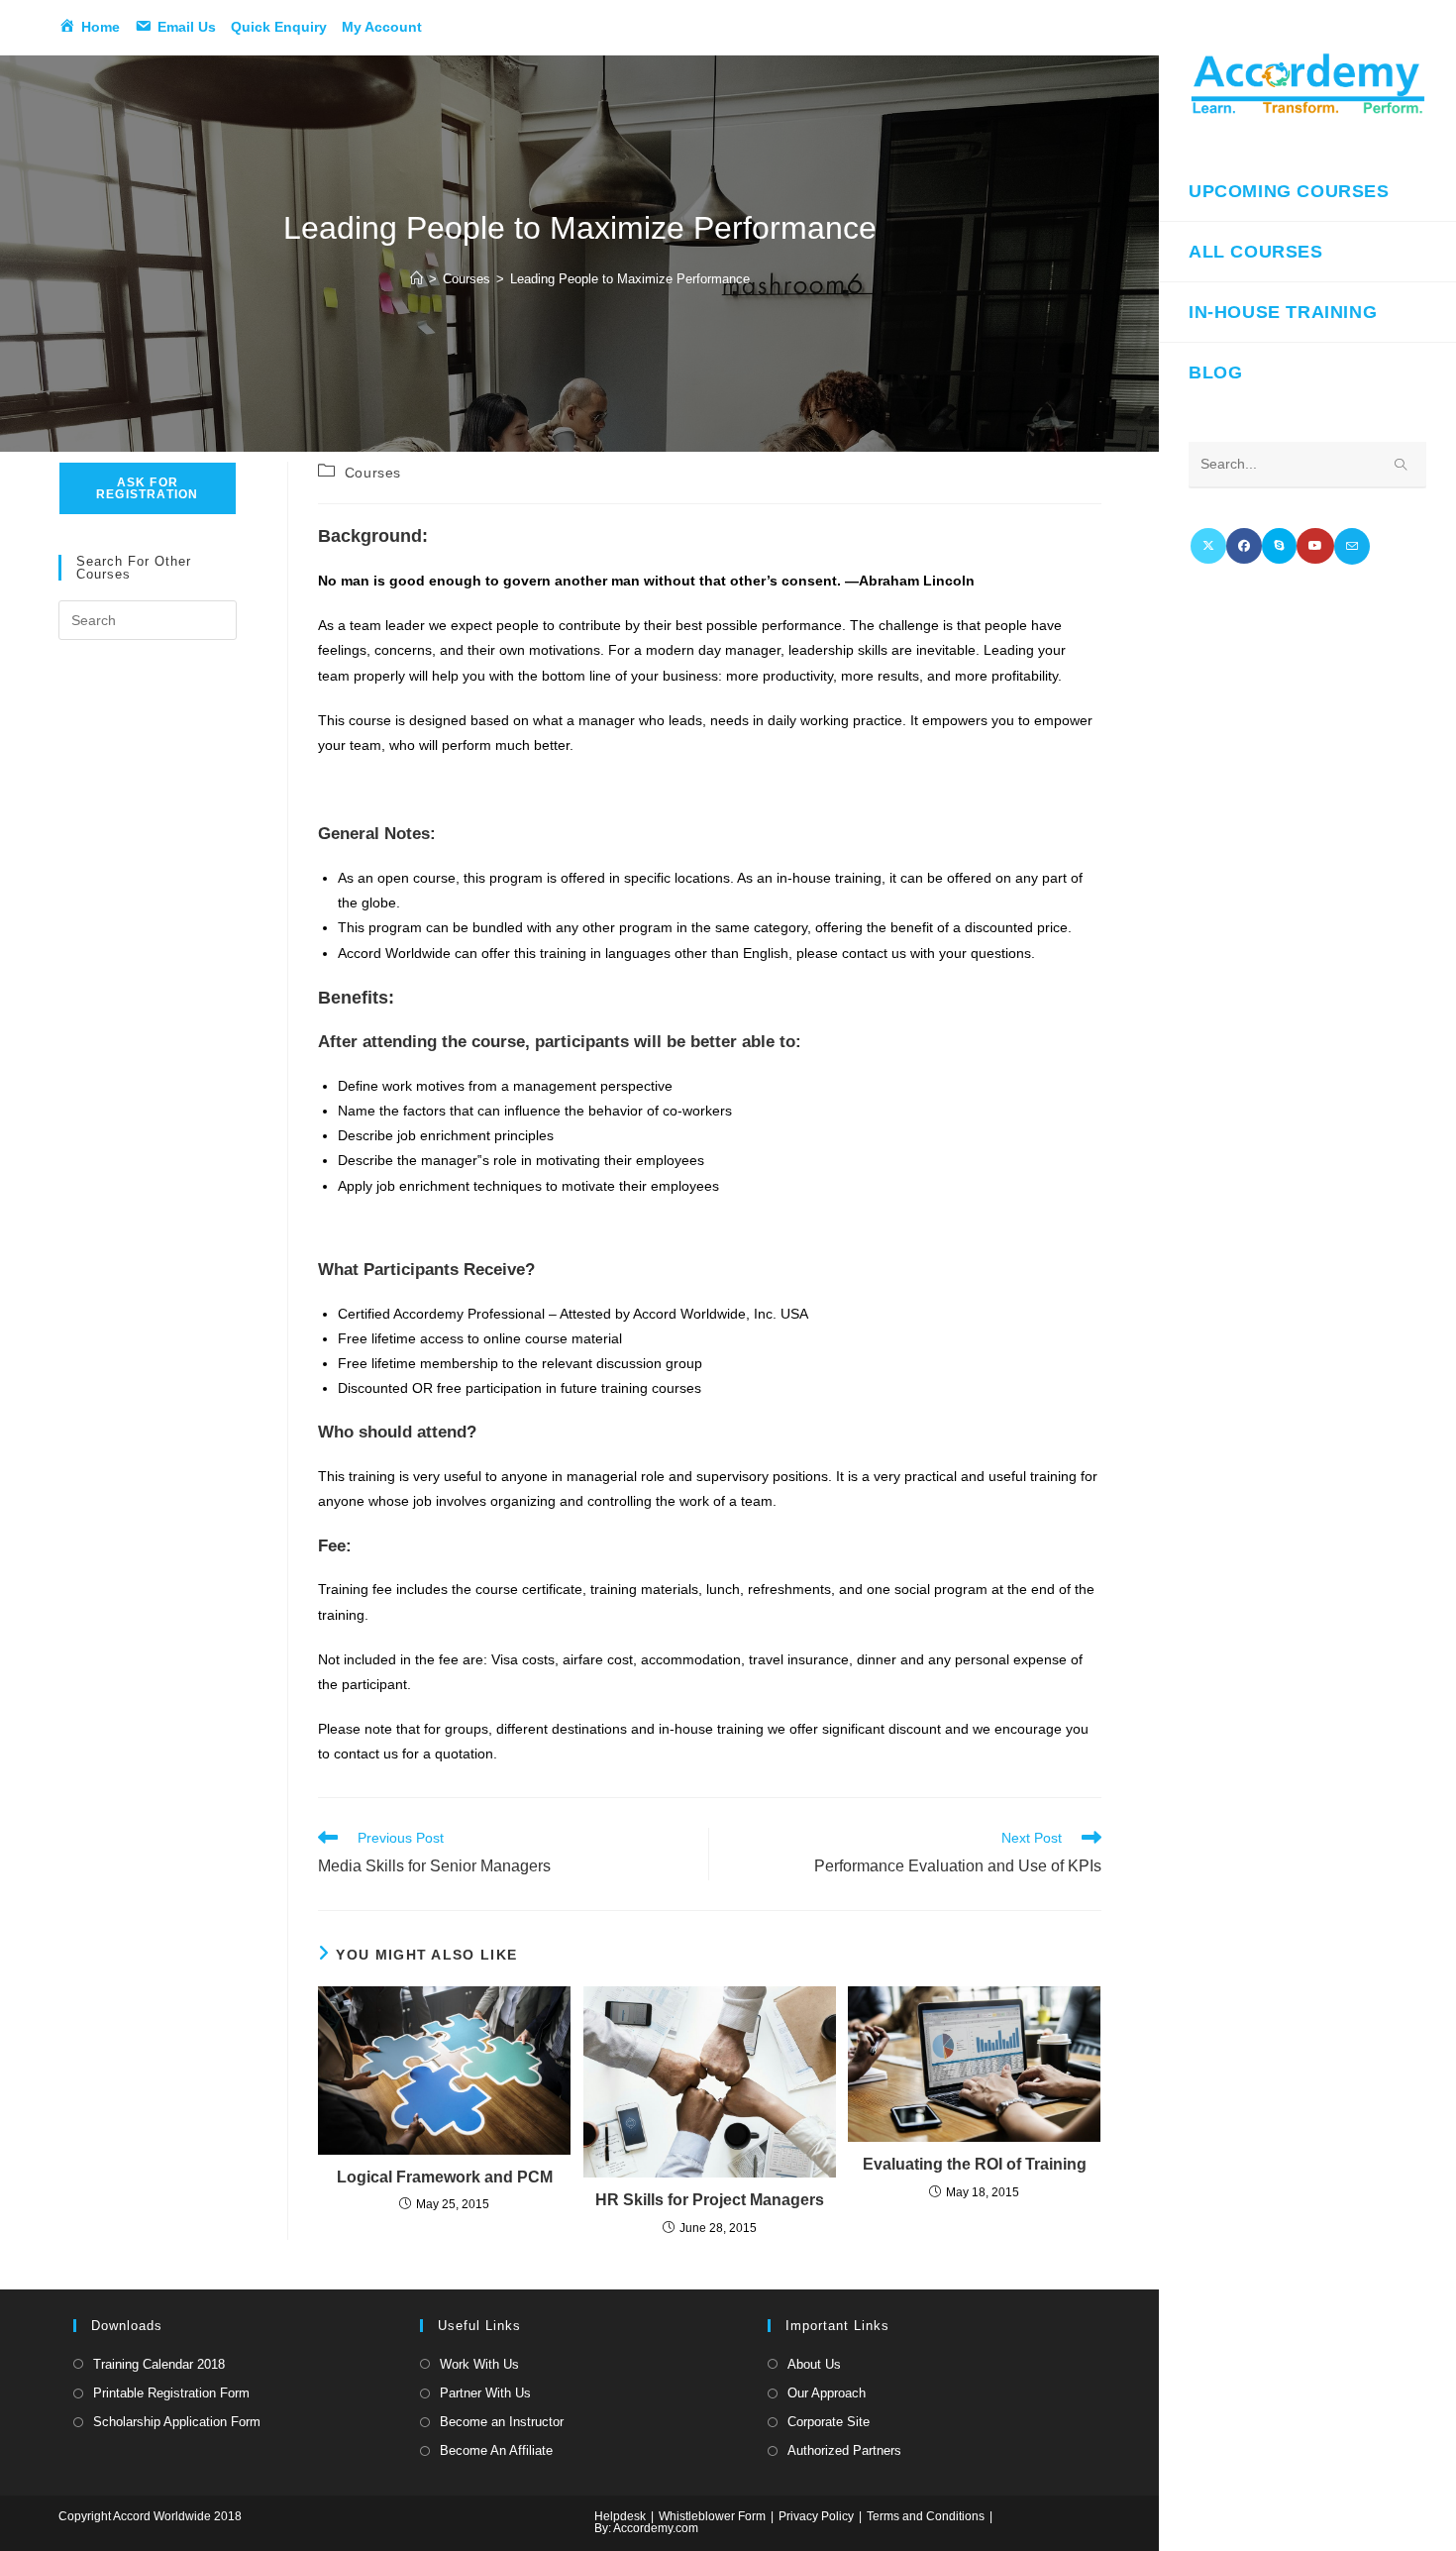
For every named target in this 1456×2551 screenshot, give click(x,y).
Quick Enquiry (279, 27)
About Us (814, 2364)
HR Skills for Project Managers (710, 2200)
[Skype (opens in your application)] (1279, 546)
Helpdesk (620, 2516)
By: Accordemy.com (646, 2528)
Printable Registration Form (171, 2393)
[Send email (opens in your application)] (1352, 546)
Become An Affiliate (496, 2450)
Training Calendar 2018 (159, 2364)
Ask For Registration (147, 488)
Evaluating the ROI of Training (975, 2164)
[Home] (416, 279)
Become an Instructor (502, 2422)
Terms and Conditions (926, 2516)
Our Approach (827, 2393)
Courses (373, 473)
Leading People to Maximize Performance (630, 279)
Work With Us (479, 2364)
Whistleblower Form (712, 2516)
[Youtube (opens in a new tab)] (1315, 546)
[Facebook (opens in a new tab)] (1244, 546)
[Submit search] (1402, 465)
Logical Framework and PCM (445, 2177)
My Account (382, 27)
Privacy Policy (816, 2516)
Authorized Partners (844, 2450)
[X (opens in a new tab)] (1208, 546)
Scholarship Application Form (177, 2422)
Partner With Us (485, 2393)
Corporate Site (829, 2422)
